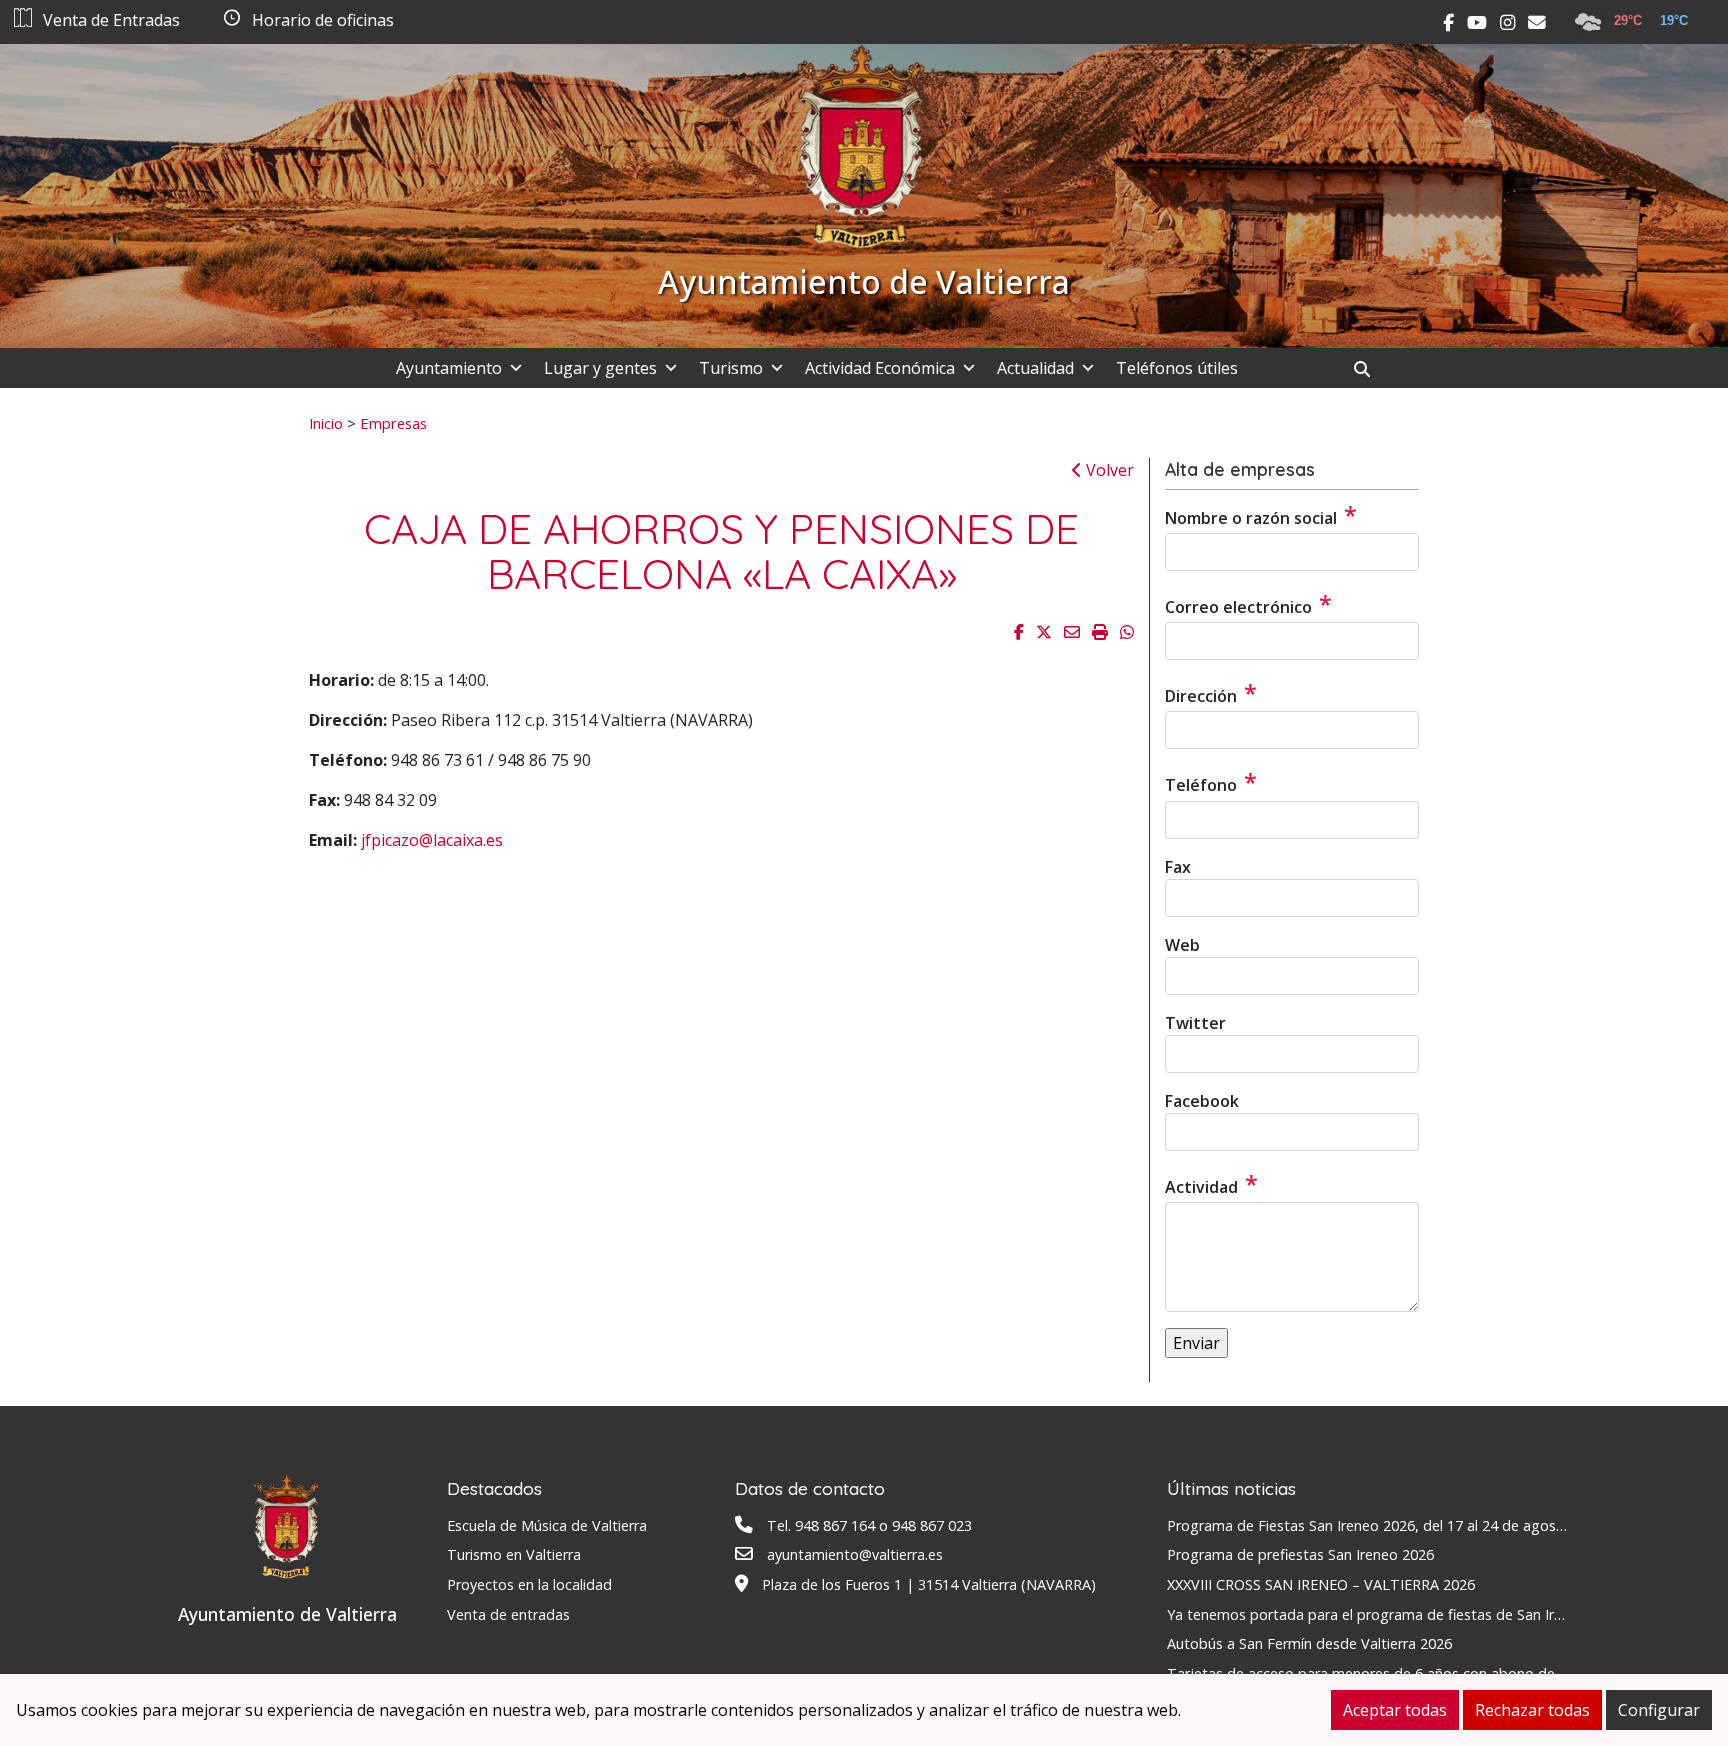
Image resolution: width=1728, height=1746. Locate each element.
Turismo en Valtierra (514, 1554)
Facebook (1202, 1101)
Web (1182, 945)
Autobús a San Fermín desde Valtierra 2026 (1309, 1643)
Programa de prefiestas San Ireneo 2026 (1300, 1554)
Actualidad (1035, 368)
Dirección (1211, 693)
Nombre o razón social (1261, 515)
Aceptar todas (1395, 1710)
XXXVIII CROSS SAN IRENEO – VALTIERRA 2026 (1321, 1584)
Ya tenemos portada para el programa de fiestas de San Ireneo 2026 (1395, 1614)
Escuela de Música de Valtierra (547, 1525)
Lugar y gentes (600, 368)
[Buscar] (1369, 369)
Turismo (731, 368)
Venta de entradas (508, 1614)
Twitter (1195, 1023)
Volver (1108, 470)
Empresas (393, 423)
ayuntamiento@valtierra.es (855, 1554)
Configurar (1659, 1710)
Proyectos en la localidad (529, 1584)
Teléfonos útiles (1177, 368)
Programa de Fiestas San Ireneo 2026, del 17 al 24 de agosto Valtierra (1398, 1525)
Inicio (326, 423)
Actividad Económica (880, 368)
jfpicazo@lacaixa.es (432, 840)
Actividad (1211, 1184)
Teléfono (1211, 782)
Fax (1178, 867)
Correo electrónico (1248, 604)
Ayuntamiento (449, 368)
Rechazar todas (1532, 1710)
